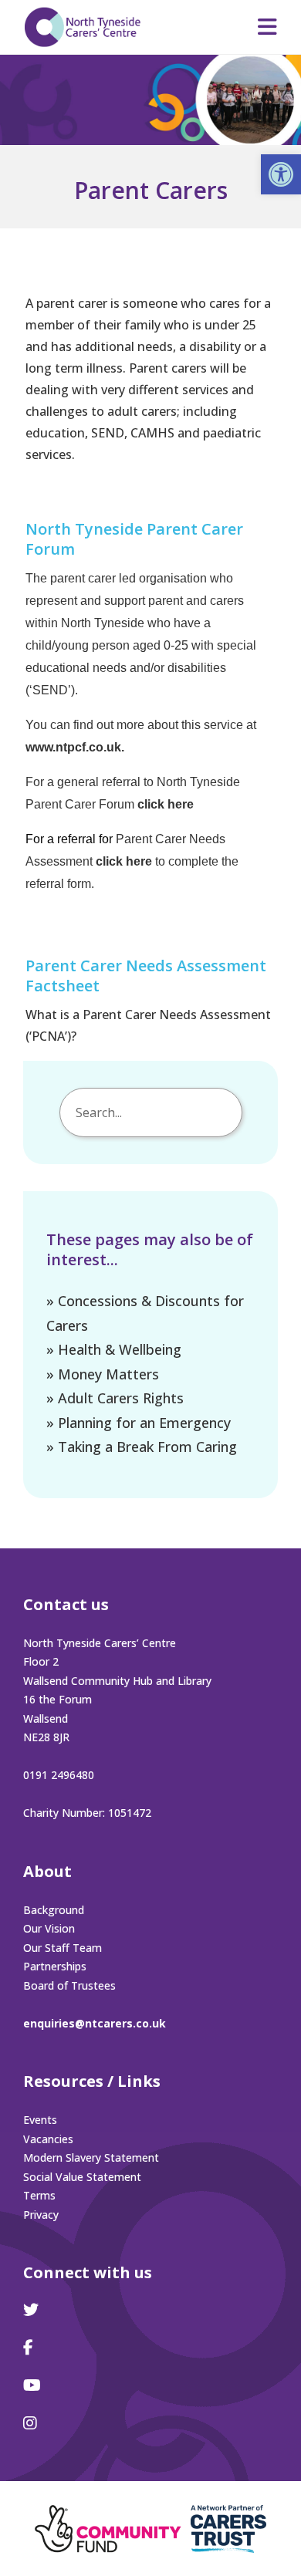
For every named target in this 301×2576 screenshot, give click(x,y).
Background (54, 1910)
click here (166, 804)
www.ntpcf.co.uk (73, 747)
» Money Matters (103, 1374)
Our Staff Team (63, 1948)
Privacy (41, 2215)
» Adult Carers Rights (115, 1398)
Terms (39, 2195)
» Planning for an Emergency (139, 1423)
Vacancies (48, 2139)
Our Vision (49, 1928)
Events (40, 2120)
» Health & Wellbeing (114, 1349)
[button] (281, 174)
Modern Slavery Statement (91, 2157)
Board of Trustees (69, 1985)
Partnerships (55, 1966)
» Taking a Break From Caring (142, 1447)
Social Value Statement (82, 2177)
